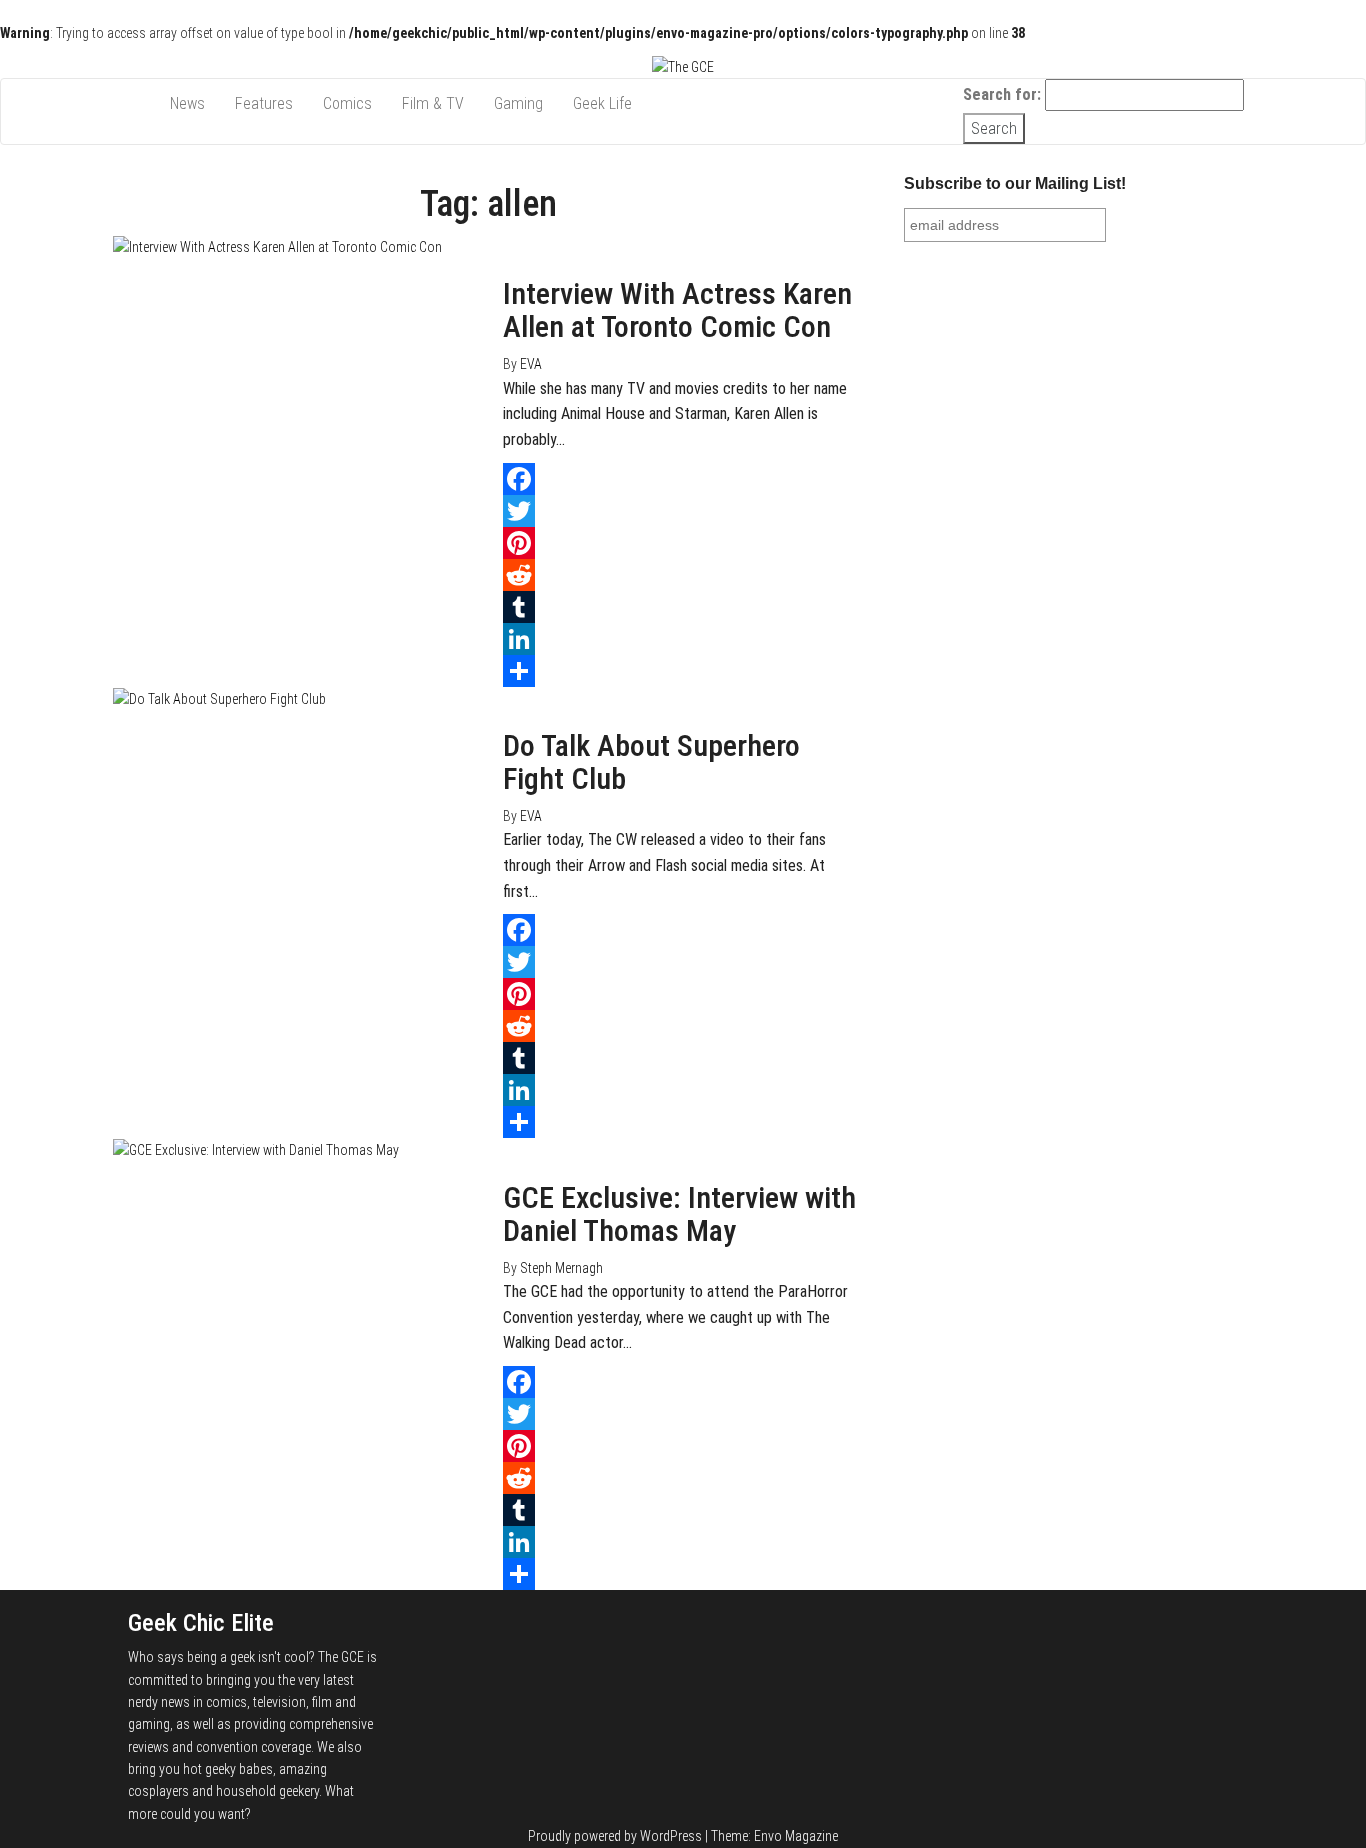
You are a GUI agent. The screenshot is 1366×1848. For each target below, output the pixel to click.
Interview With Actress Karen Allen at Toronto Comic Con (677, 310)
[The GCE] (134, 104)
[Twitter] (683, 511)
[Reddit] (683, 575)
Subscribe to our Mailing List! (1015, 183)
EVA (531, 364)
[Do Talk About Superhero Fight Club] (219, 698)
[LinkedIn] (683, 639)
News (187, 103)
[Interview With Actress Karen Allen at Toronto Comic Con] (277, 246)
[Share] (683, 671)
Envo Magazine (796, 1836)
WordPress (671, 1836)
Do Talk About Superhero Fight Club (651, 762)
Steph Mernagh (561, 1268)
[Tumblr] (683, 607)
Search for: (1002, 94)
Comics (347, 103)
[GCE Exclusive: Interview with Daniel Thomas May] (256, 1149)
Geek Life (602, 103)
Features (264, 103)
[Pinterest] (683, 543)
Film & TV (433, 103)
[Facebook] (683, 479)
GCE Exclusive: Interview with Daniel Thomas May (679, 1214)
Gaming (518, 103)
